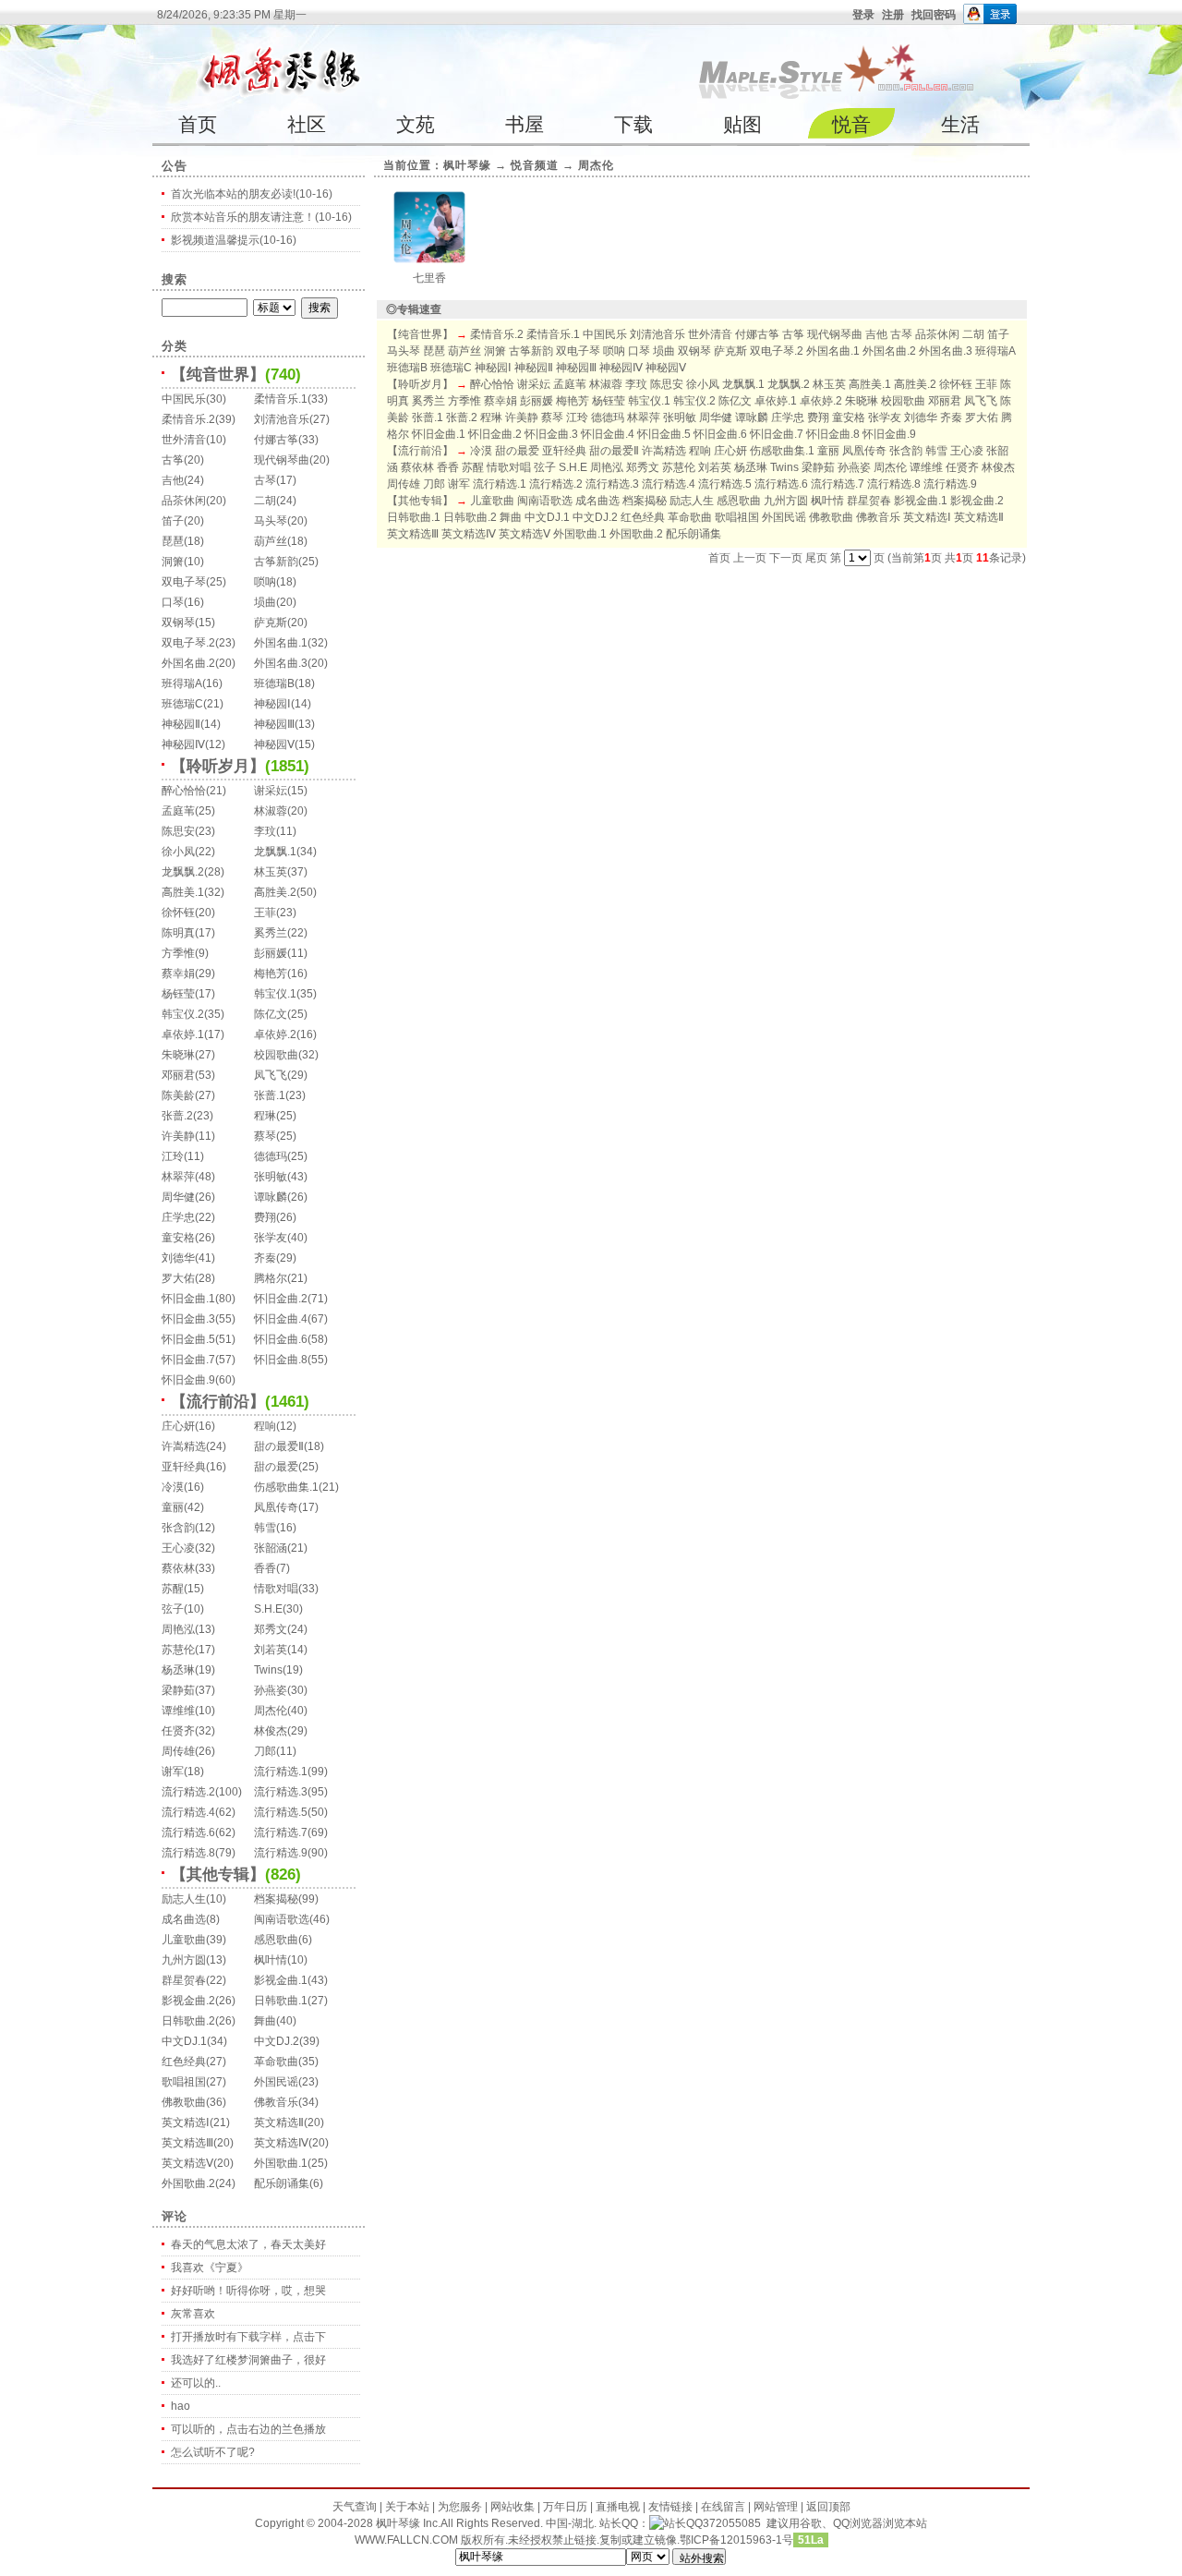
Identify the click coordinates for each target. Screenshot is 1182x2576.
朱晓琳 (178, 1055)
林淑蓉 (271, 811)
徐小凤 (178, 852)
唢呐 (265, 582)
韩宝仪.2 (183, 1014)
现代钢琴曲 (282, 460)
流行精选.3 (281, 1792)
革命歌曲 (276, 2062)
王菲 (265, 913)
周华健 (178, 1197)
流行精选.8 (188, 1853)
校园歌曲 (276, 1055)
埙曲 (265, 602)
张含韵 (178, 1528)
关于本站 (407, 2507)
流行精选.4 (188, 1812)
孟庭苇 (178, 811)
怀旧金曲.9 (188, 1380)
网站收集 (513, 2507)
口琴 (173, 602)
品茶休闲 (184, 501)
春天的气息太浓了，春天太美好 (248, 2244)
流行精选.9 (281, 1853)
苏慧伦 (178, 1650)
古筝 (173, 460)
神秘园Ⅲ (274, 724)
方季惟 (178, 953)
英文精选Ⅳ (281, 2143)
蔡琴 (265, 1136)
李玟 (265, 831)
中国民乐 (184, 399)
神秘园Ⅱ (181, 724)
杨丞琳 (178, 1670)
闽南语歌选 (282, 1919)
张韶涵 (271, 1548)
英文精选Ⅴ (187, 2163)
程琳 (265, 1116)
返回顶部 (828, 2507)
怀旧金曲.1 (188, 1299)
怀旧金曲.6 (281, 1339)
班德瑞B (274, 683)
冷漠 (173, 1487)
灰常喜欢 (193, 2314)
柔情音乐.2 (188, 419)
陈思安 (178, 831)
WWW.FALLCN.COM (408, 2540)
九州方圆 (184, 1960)
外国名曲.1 (281, 643)
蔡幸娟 (178, 974)
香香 (265, 1568)
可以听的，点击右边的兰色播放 (248, 2429)
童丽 (173, 1507)
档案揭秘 (276, 1899)
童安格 (178, 1238)
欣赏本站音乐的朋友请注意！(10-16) (261, 217)
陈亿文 (271, 1014)
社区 (307, 124)
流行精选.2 (188, 1792)
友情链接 (670, 2507)
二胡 (265, 501)
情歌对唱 (276, 1589)
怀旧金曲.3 (188, 1319)
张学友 (271, 1238)
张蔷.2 (177, 1116)
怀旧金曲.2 (281, 1299)
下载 (633, 124)
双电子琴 (184, 582)
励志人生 (184, 1899)
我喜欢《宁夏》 (210, 2268)
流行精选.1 (281, 1772)
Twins (268, 1670)
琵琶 (173, 541)
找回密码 (934, 15)
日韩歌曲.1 (281, 2001)
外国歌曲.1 (281, 2163)
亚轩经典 (184, 1467)
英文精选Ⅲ (187, 2143)
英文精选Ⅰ (186, 2122)
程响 (265, 1426)
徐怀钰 (178, 913)
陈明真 (178, 933)
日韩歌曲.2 (188, 2021)
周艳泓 (178, 1629)
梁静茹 (178, 1690)
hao (181, 2406)
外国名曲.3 (281, 663)
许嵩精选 (184, 1446)
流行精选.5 (281, 1812)
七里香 (429, 278)
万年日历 (565, 2507)
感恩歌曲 (276, 1940)
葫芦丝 (271, 541)
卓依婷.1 (183, 1034)
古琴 (265, 480)
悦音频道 (535, 165)
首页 (198, 124)
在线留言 (723, 2507)
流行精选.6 (188, 1832)
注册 (893, 15)
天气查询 (355, 2507)
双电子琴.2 (188, 643)
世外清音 (184, 440)
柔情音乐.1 (281, 399)
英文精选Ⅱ (279, 2122)
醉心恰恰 (184, 791)
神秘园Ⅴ (274, 744)
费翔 (265, 1217)
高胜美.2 (275, 892)
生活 (960, 124)
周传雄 (178, 1751)
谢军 (173, 1772)
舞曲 (265, 2021)
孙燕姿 (271, 1690)
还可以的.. (196, 2383)
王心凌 (178, 1548)
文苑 (416, 124)
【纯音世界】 (218, 375)
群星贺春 (184, 1980)
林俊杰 (271, 1731)
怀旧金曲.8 (281, 1360)
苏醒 (173, 1589)
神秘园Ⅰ (272, 704)
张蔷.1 (270, 1095)
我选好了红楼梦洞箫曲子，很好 (248, 2360)
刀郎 (265, 1751)
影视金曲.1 (281, 1980)
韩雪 (265, 1528)
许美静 (178, 1136)
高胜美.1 (183, 892)
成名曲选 (184, 1919)
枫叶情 (271, 1960)
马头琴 (271, 521)
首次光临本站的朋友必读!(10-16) (252, 194)
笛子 (173, 521)
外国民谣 (276, 2082)
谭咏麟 (271, 1197)
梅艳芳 (271, 974)
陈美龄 (178, 1095)
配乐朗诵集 (282, 2183)
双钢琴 (178, 623)
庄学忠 (178, 1217)
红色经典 (184, 2062)
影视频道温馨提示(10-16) (234, 240)
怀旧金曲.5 (188, 1339)
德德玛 (271, 1156)
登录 (863, 15)
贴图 (742, 124)
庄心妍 (178, 1426)
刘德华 (178, 1258)
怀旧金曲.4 (281, 1319)
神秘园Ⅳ (183, 744)
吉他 (173, 480)
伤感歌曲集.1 (286, 1487)
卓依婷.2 (275, 1034)
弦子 (173, 1609)
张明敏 (271, 1177)
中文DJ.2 (277, 2041)
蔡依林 (178, 1568)
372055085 (732, 2523)
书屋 (525, 124)
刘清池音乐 (282, 419)
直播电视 (618, 2507)
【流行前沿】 (218, 1402)
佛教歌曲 (184, 2102)
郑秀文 (271, 1629)
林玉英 (271, 872)
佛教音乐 (276, 2102)
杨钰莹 (178, 994)
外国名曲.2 (188, 663)
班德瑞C (182, 704)
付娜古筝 (276, 440)
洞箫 (173, 562)
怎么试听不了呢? (213, 2452)
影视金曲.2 (188, 2001)
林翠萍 (178, 1177)
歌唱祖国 (184, 2082)
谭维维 (178, 1711)
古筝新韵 (276, 562)
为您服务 (460, 2507)
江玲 (173, 1156)
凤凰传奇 (276, 1507)
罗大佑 (178, 1278)
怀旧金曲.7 (188, 1360)
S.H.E (268, 1609)
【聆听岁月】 (218, 766)
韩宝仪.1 (275, 994)
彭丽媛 (271, 953)
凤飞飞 (271, 1075)
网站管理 (776, 2507)
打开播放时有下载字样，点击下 (248, 2337)
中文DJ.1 (184, 2041)
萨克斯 (271, 623)
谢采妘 (271, 791)
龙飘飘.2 (183, 872)
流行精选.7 (281, 1832)
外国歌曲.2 (188, 2183)
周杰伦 (271, 1711)
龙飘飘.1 (275, 852)
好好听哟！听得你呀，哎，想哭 (248, 2291)
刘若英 (271, 1650)
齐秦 (265, 1258)
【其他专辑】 (218, 1875)
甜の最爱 (276, 1467)
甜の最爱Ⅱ (279, 1446)
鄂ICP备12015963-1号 (736, 2540)
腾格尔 (271, 1278)
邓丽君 (178, 1075)
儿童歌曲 (184, 1940)
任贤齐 (178, 1731)
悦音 (851, 124)
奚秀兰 (271, 933)
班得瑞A (182, 683)
